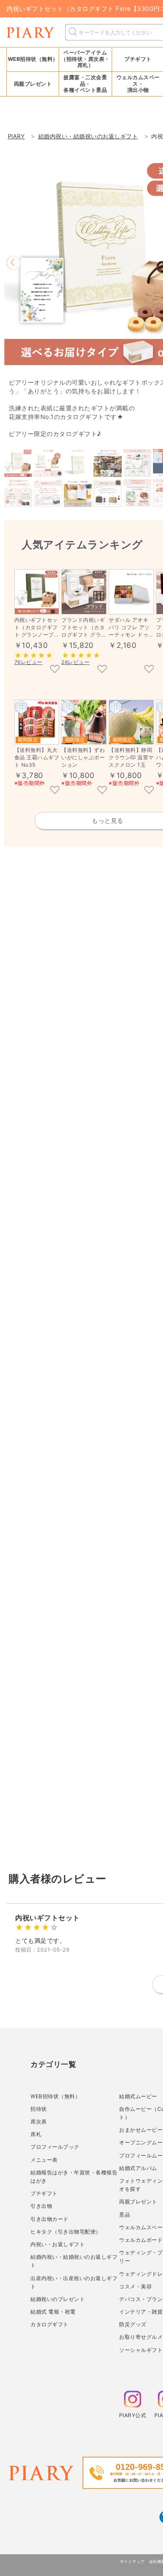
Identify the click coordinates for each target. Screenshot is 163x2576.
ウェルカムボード (141, 2240)
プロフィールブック (55, 2147)
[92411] (149, 791)
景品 (125, 2215)
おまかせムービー (141, 2130)
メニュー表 (44, 2160)
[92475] (55, 791)
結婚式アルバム (138, 2168)
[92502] (102, 791)
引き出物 (41, 2206)
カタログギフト (50, 2324)
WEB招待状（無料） (33, 59)
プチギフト (44, 2193)
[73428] (149, 670)
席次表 (39, 2122)
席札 (36, 2134)
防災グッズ (133, 2324)
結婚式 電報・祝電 (53, 2312)
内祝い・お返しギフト (58, 2244)
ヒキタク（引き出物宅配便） (66, 2232)
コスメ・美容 (135, 2286)
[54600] (102, 670)
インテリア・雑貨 (141, 2312)
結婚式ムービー (138, 2096)
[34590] (55, 670)
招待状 (39, 2109)
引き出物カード (50, 2219)
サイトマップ (132, 2561)
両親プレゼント (138, 2202)
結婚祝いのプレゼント (58, 2299)
